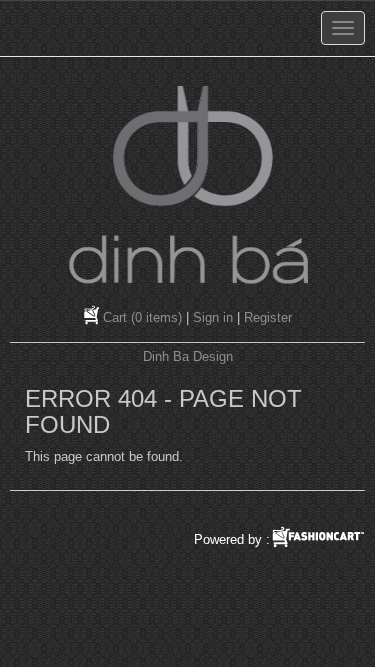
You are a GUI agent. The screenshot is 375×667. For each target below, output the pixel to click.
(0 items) (142, 317)
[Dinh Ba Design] (188, 184)
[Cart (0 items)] (93, 317)
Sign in (213, 317)
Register (268, 317)
